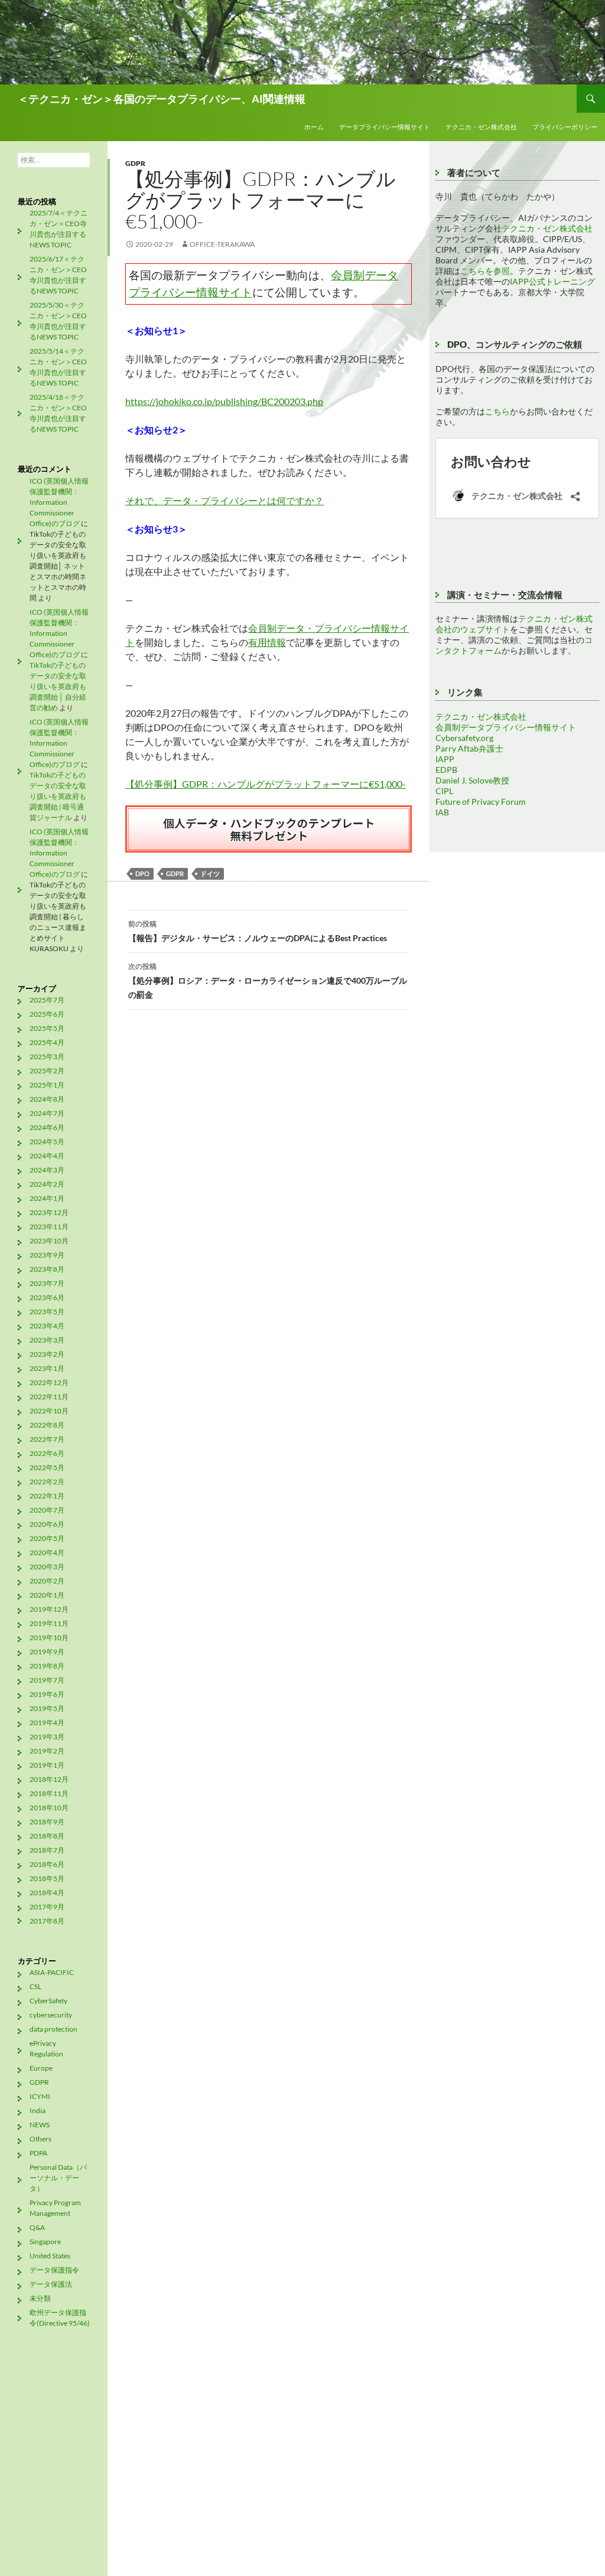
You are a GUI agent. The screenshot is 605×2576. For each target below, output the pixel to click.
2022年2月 (47, 1482)
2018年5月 (47, 1878)
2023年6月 (47, 1297)
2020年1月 (47, 1595)
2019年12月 (49, 1609)
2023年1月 (47, 1368)
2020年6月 (47, 1524)
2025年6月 (47, 1014)
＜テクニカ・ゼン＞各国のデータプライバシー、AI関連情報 (162, 99)
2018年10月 (49, 1808)
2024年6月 (47, 1127)
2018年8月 (47, 1836)
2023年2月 (47, 1354)
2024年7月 (47, 1113)
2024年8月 (47, 1099)
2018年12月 (49, 1779)
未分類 (40, 2298)
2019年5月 (47, 1708)
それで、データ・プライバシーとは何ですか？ (225, 500)
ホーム (314, 127)
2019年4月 (47, 1723)
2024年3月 (47, 1170)
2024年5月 (47, 1142)
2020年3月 (47, 1567)
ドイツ (210, 874)
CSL (35, 1986)
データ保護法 (51, 2284)
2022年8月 (47, 1425)
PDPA (38, 2153)
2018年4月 (47, 1893)
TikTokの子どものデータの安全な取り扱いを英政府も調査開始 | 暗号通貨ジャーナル (58, 796)
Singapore (45, 2242)
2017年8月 (47, 1921)
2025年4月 (47, 1042)
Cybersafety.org (464, 738)
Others (40, 2139)
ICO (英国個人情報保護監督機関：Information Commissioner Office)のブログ (59, 502)
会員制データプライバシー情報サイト (506, 727)
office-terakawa (222, 244)
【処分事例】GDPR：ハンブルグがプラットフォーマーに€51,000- (266, 784)
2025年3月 (47, 1057)
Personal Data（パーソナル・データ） (58, 2178)
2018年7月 (47, 1850)
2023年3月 (47, 1340)
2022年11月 (49, 1397)
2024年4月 (47, 1156)
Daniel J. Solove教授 (472, 780)
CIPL (444, 791)
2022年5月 (47, 1467)
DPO (142, 874)
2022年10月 (49, 1411)
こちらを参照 (485, 271)
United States (50, 2256)
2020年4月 (47, 1553)
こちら (497, 411)
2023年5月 (47, 1312)
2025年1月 (47, 1085)
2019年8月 (47, 1666)
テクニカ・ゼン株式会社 (481, 127)
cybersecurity (51, 2015)
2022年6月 (47, 1453)
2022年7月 (47, 1439)
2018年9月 (47, 1822)
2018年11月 (49, 1793)
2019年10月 (49, 1638)
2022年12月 (49, 1382)
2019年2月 (47, 1751)
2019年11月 (49, 1623)
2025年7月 (47, 1000)
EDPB (446, 770)
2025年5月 (47, 1028)
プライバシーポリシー (565, 127)
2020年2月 (47, 1581)
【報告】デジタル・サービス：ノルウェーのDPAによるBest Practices (258, 931)
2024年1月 (47, 1198)
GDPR (135, 163)
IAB (442, 812)
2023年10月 (49, 1241)
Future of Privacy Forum (481, 801)
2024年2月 (47, 1184)
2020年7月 (47, 1510)
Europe (41, 2068)
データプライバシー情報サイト (385, 127)
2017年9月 (47, 1907)
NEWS (40, 2125)
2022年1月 (47, 1496)
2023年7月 (47, 1283)
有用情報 (267, 642)
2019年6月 (47, 1694)
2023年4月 (47, 1326)
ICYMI (40, 2096)
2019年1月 (47, 1765)
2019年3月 (47, 1737)
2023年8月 (47, 1269)
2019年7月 (47, 1680)
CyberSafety (48, 2001)
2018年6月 (47, 1864)
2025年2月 (47, 1071)
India (38, 2110)
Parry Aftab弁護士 (469, 748)
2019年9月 (47, 1652)
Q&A (37, 2227)
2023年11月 (49, 1227)
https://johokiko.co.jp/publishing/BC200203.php (224, 401)
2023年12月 (49, 1212)
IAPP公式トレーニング (552, 281)
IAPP (445, 759)
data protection (53, 2029)
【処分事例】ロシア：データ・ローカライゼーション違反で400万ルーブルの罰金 (268, 981)
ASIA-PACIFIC (52, 1972)
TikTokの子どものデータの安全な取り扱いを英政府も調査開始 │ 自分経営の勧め (58, 686)
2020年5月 (47, 1538)
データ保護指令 (54, 2270)
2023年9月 (47, 1255)
